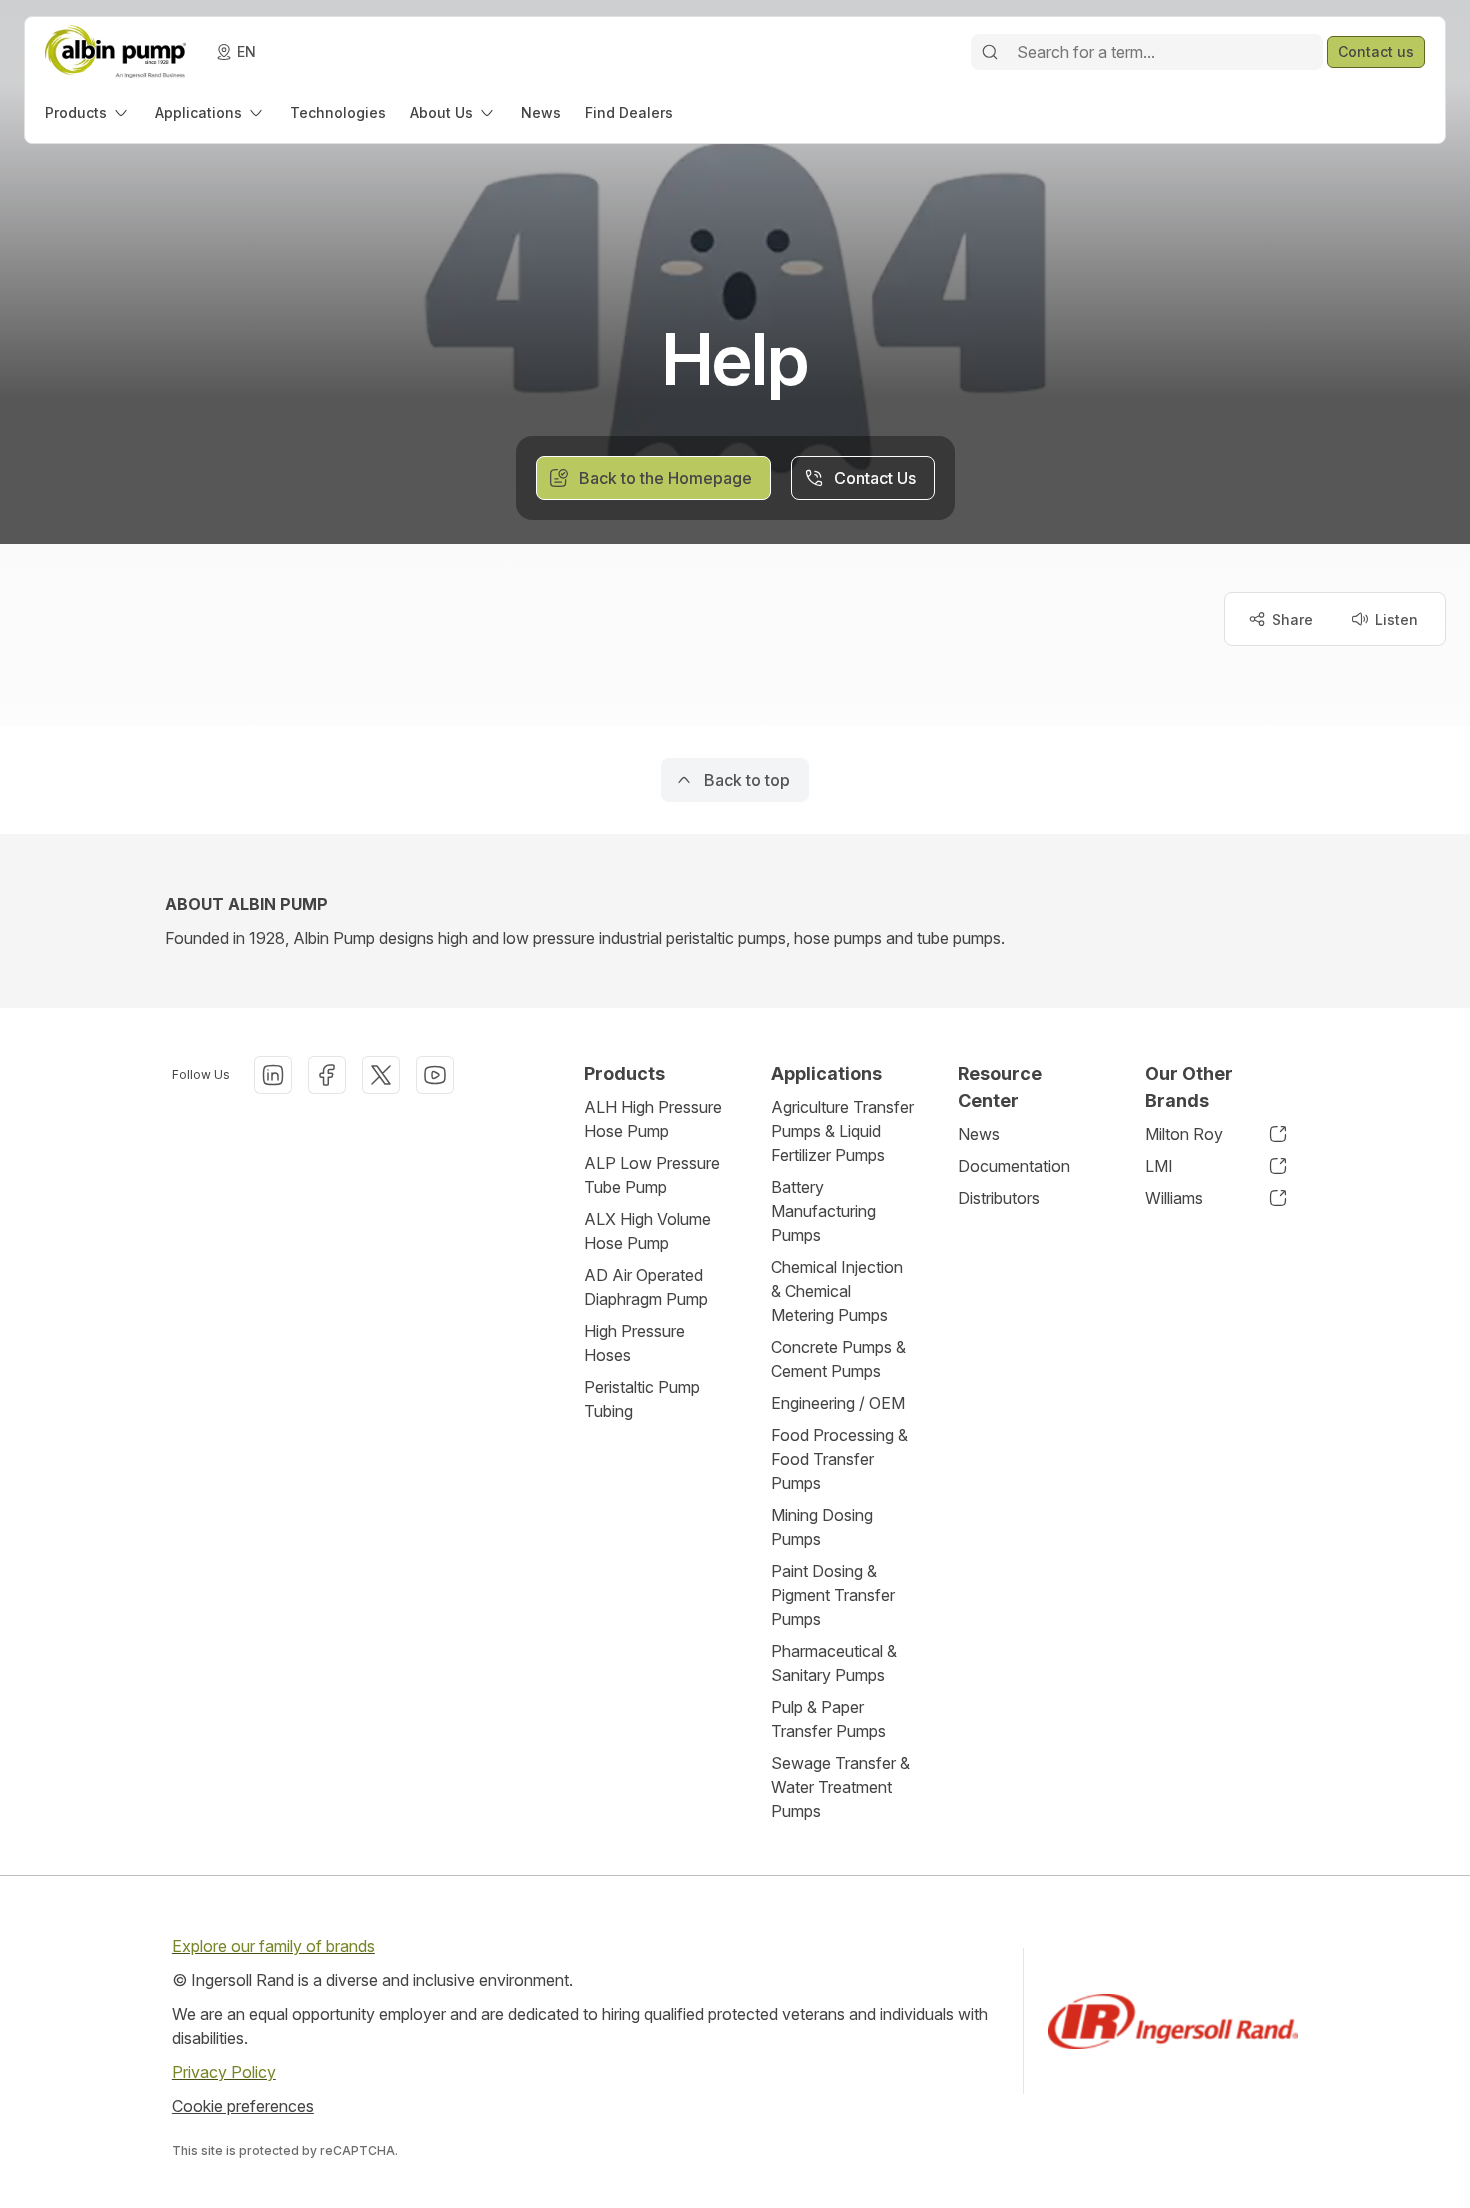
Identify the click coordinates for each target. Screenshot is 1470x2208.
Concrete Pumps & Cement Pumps (838, 1359)
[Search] (990, 52)
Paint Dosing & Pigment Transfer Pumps (833, 1595)
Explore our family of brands (273, 1946)
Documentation (1014, 1166)
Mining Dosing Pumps (822, 1527)
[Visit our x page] (381, 1075)
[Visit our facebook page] (327, 1075)
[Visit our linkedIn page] (273, 1075)
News (979, 1134)
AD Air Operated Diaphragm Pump (646, 1287)
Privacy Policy (224, 2072)
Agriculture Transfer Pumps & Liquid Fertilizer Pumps (842, 1131)
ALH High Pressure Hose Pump (653, 1119)
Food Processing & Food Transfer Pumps (839, 1459)
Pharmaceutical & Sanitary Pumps (834, 1663)
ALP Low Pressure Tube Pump (652, 1175)
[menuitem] (88, 112)
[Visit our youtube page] (435, 1075)
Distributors (999, 1198)
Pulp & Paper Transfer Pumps (828, 1719)
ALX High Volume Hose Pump (647, 1231)
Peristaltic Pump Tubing (642, 1399)
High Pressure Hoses (634, 1343)
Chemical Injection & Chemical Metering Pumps (837, 1291)
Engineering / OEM (838, 1403)
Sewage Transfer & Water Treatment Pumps (840, 1787)
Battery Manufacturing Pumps (823, 1211)
